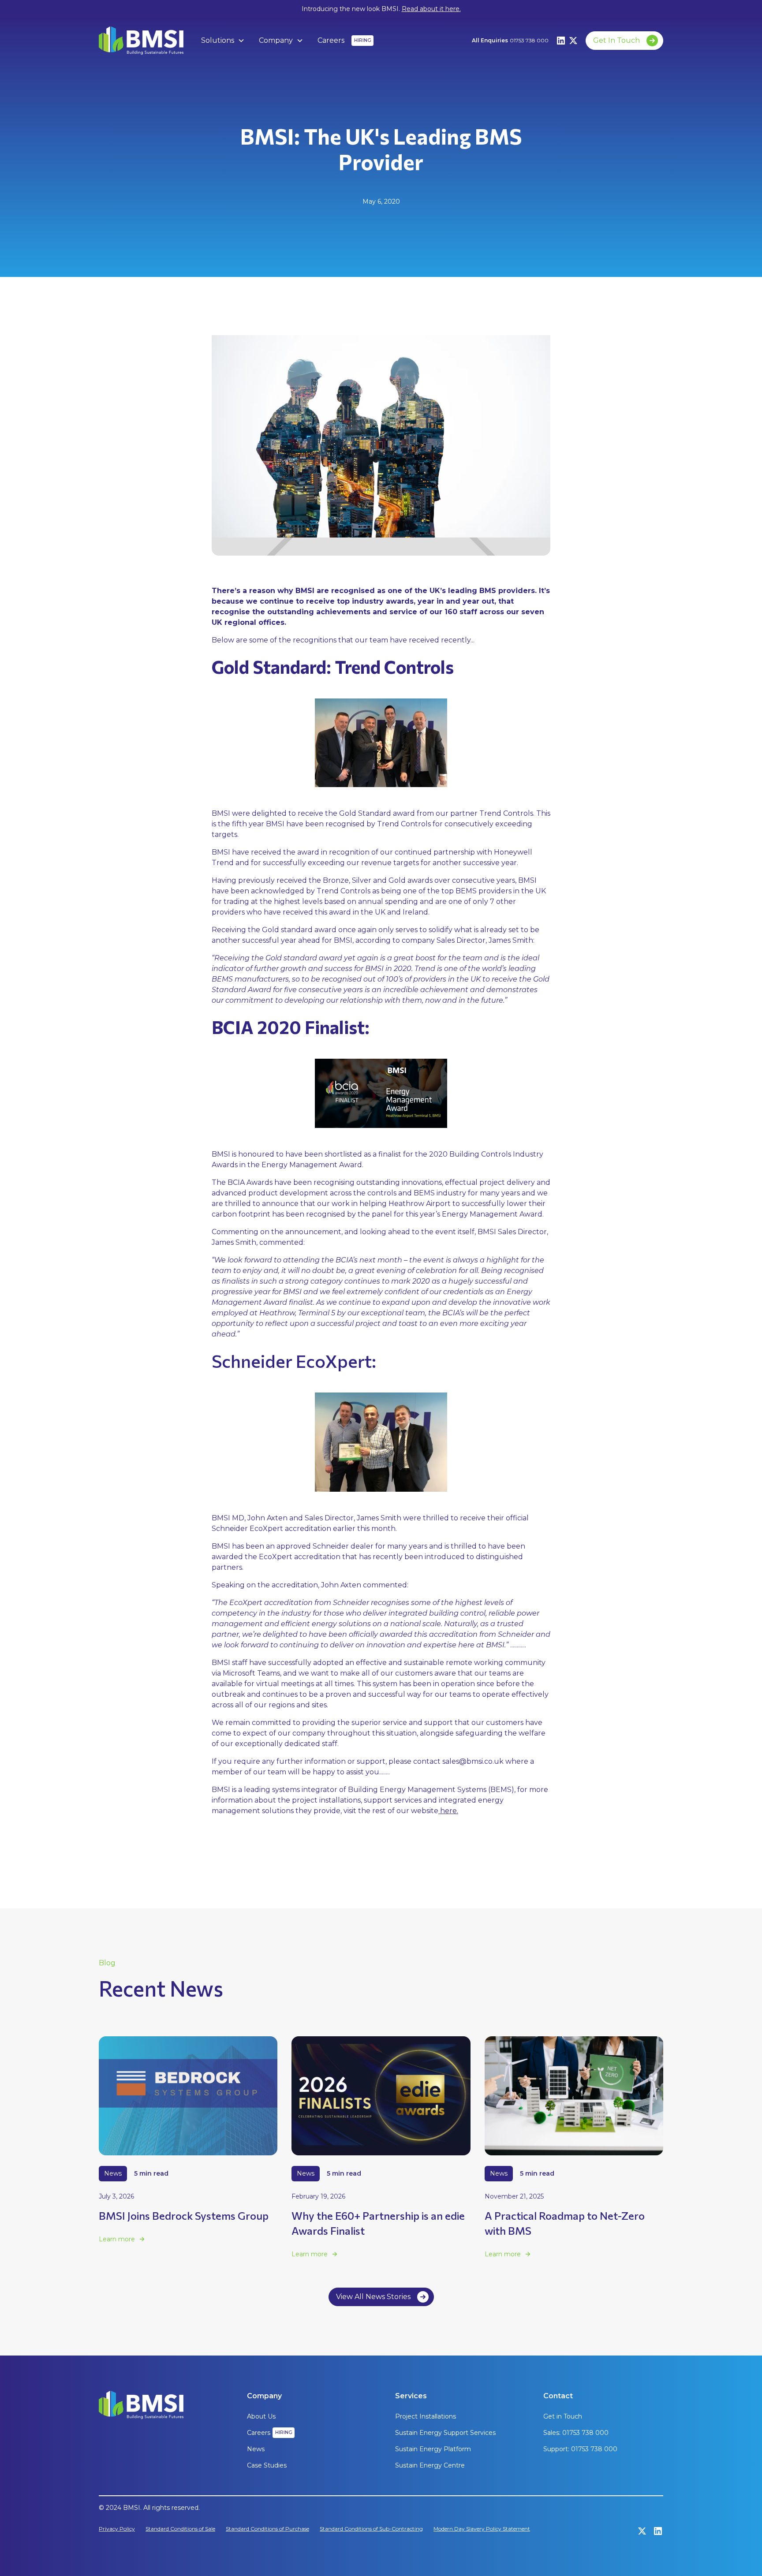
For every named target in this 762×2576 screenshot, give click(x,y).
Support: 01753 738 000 (580, 2449)
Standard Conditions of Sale (180, 2529)
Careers (331, 40)
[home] (141, 41)
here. (448, 1811)
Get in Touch (563, 2416)
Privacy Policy (117, 2529)
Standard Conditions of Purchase (267, 2529)
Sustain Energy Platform (433, 2449)
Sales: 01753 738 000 (576, 2433)
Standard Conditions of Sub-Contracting (371, 2529)
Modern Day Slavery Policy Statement (482, 2529)
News (256, 2449)
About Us (261, 2416)
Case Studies (267, 2465)
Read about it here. (431, 9)
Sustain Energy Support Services (445, 2433)
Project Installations (426, 2416)
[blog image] (188, 2096)
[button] (223, 41)
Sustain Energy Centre (430, 2465)
